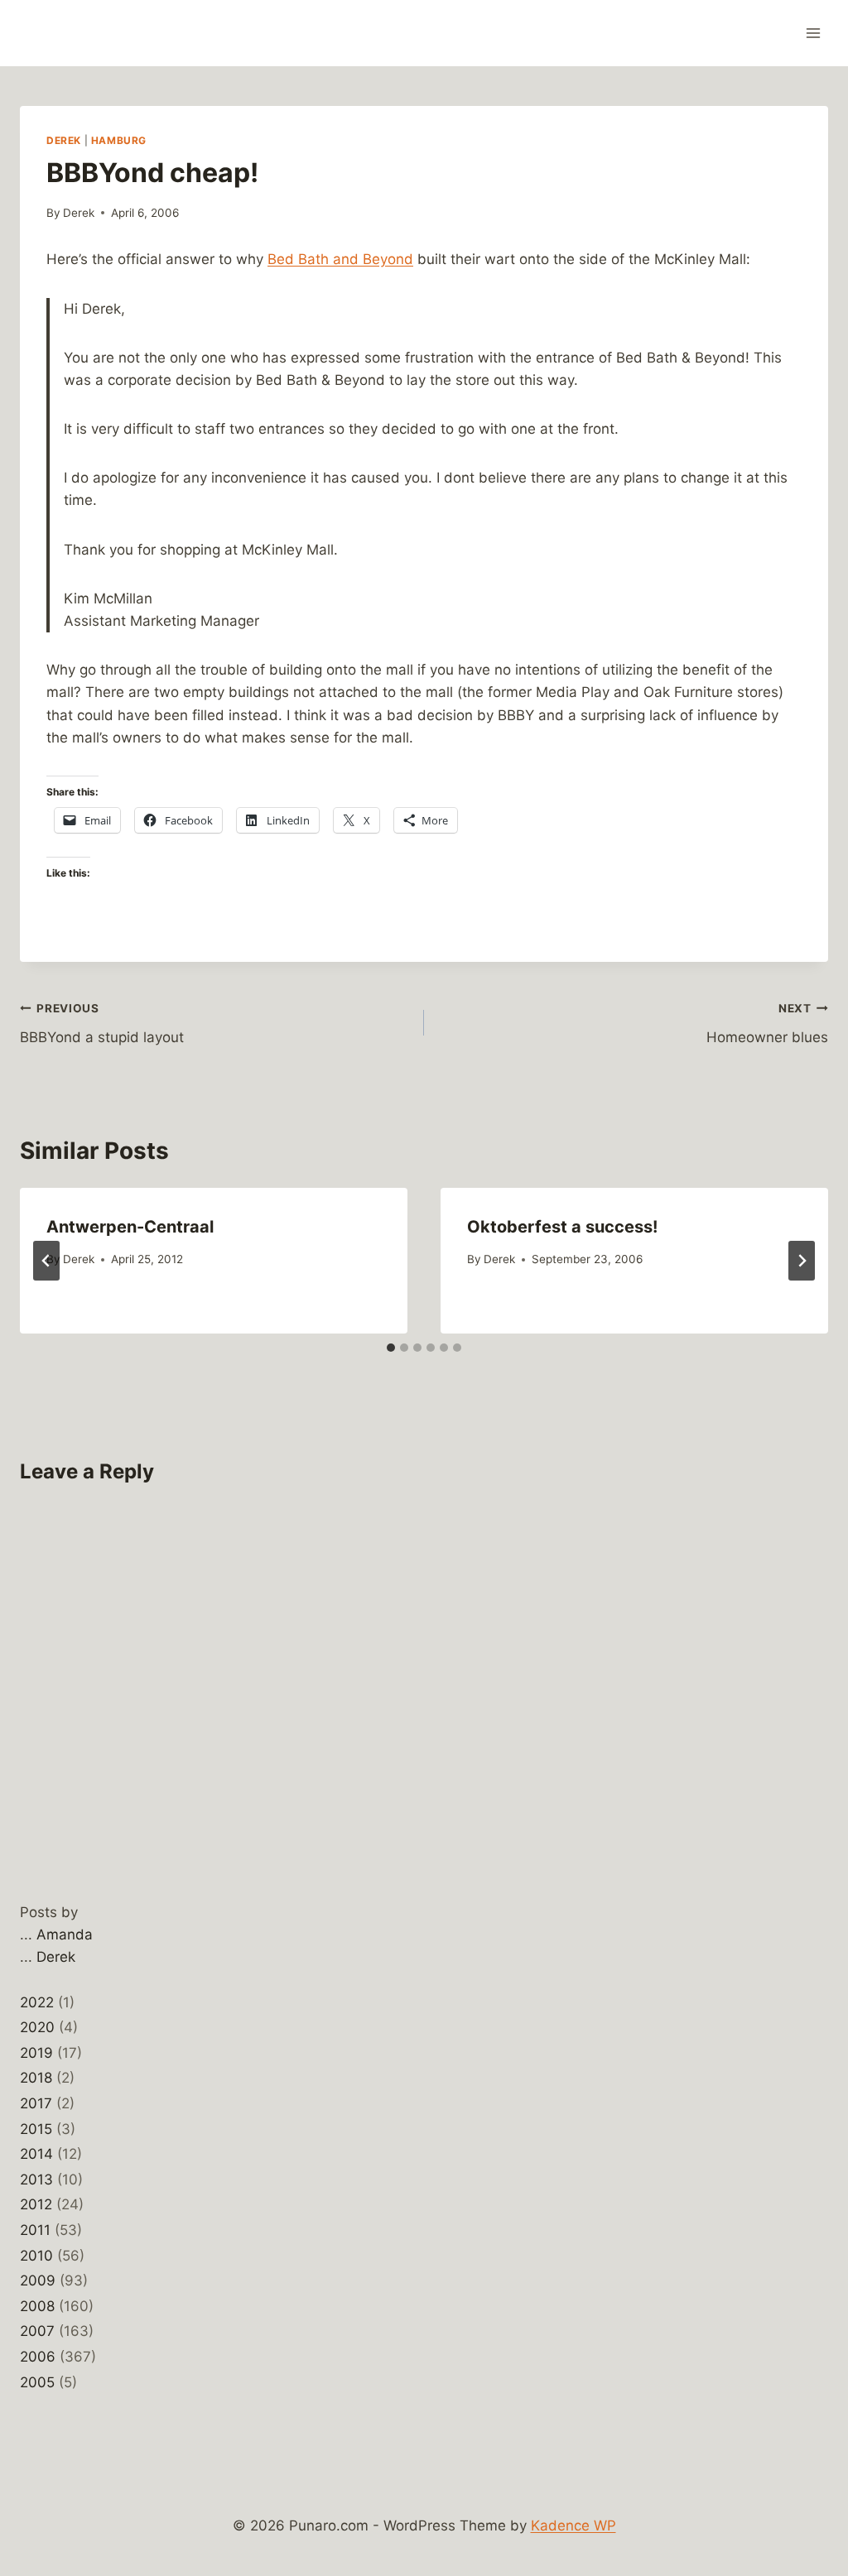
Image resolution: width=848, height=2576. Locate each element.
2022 (37, 2002)
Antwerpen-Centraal (130, 1227)
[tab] (391, 1348)
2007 (37, 2331)
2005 (37, 2382)
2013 (36, 2180)
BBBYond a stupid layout (102, 1024)
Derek (64, 140)
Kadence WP (573, 2526)
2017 (36, 2103)
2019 (36, 2053)
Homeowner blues (767, 1024)
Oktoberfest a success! (562, 1227)
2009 (38, 2280)
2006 (38, 2357)
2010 (36, 2256)
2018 (36, 2078)
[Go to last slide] (46, 1261)
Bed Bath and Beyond (340, 259)
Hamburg (119, 140)
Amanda (65, 1934)
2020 (37, 2027)
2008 (37, 2306)
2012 (36, 2204)
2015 (36, 2129)
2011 (35, 2230)
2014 (36, 2154)
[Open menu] (813, 33)
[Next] (802, 1261)
